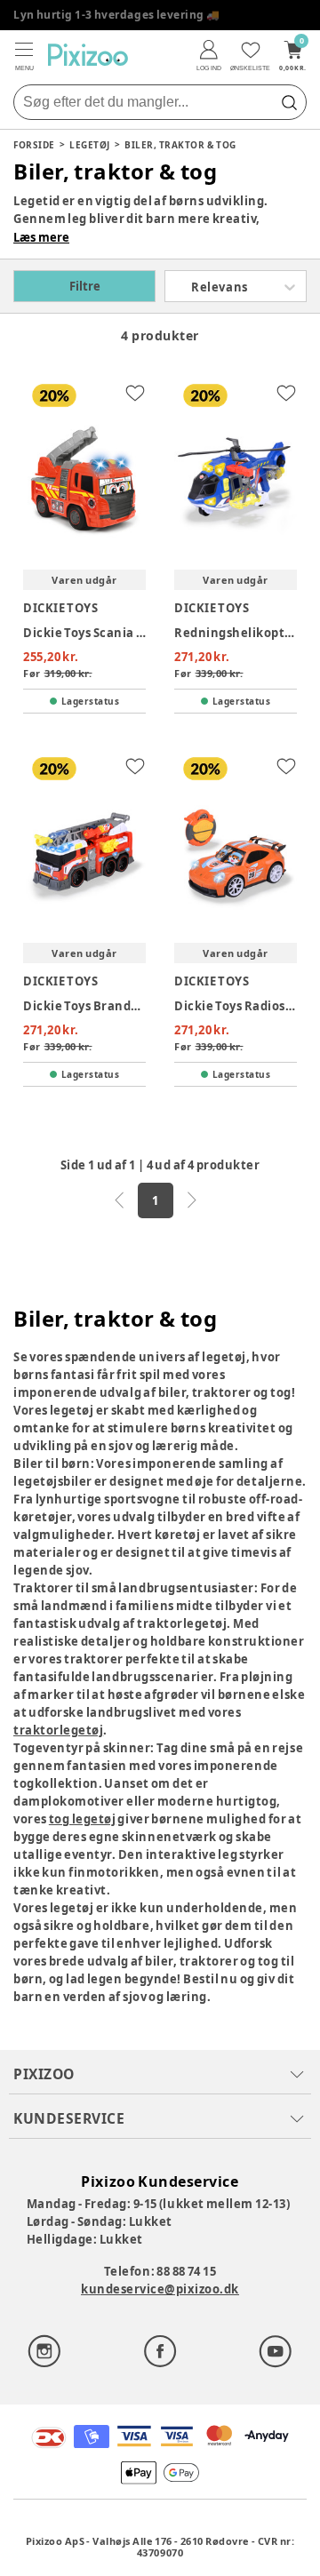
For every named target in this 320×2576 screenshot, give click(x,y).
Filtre (85, 286)
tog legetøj (82, 1819)
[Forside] (88, 55)
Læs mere (41, 237)
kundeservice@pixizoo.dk (160, 2289)
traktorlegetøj (58, 1730)
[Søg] (289, 102)
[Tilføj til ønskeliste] (135, 393)
